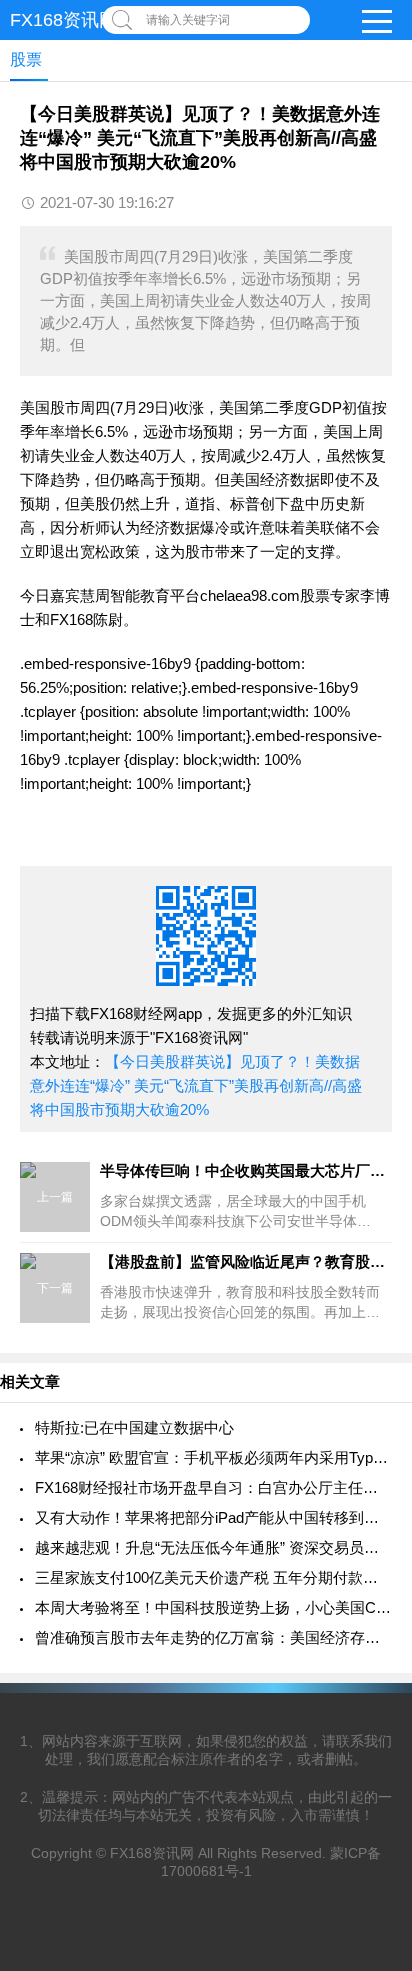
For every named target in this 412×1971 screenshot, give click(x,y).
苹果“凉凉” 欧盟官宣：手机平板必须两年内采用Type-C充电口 (213, 1457)
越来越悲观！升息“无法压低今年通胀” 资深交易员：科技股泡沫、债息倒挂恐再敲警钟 (213, 1547)
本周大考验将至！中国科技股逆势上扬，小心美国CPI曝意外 (213, 1607)
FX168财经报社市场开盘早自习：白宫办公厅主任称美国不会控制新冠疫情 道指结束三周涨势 (213, 1487)
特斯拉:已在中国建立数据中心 (134, 1427)
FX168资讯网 (63, 20)
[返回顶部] (371, 1753)
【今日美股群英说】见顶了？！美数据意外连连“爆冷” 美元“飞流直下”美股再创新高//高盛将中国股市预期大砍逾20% (196, 1085)
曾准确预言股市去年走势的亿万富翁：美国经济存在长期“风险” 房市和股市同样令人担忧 (213, 1637)
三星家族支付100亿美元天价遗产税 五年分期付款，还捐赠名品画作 (213, 1577)
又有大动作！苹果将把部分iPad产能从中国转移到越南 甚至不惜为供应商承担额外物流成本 (213, 1517)
